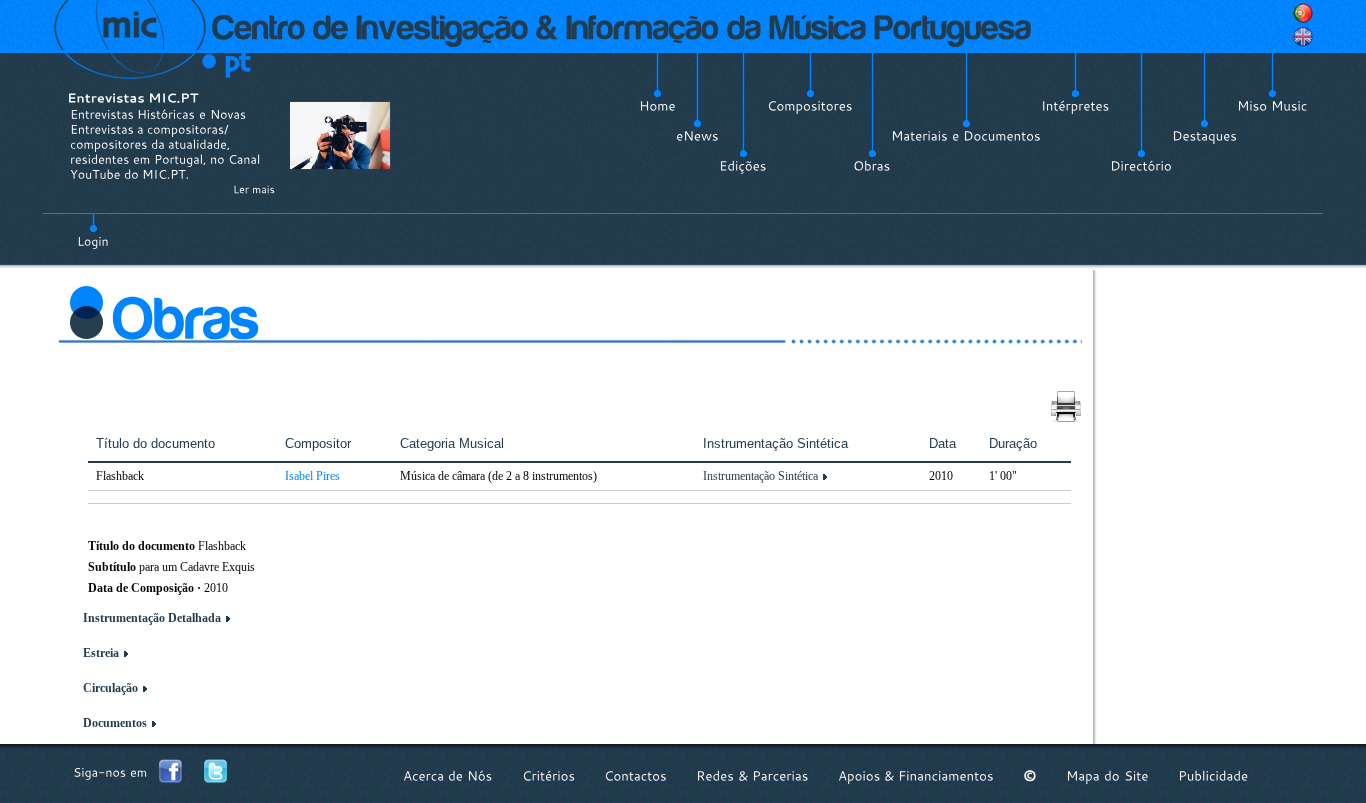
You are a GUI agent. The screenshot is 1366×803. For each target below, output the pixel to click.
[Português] (1303, 13)
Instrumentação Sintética (760, 476)
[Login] (93, 230)
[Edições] (743, 166)
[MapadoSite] (1107, 775)
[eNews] (697, 136)
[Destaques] (1204, 136)
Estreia (101, 653)
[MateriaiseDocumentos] (966, 136)
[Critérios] (548, 775)
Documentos (115, 723)
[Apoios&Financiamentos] (916, 775)
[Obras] (872, 166)
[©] (1030, 775)
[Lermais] (254, 189)
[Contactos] (635, 775)
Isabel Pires (312, 476)
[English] (1303, 37)
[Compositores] (810, 106)
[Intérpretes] (1075, 106)
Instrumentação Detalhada (152, 618)
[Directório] (1141, 166)
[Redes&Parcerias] (752, 775)
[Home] (657, 106)
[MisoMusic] (1272, 106)
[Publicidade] (1213, 775)
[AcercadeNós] (448, 775)
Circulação (110, 688)
